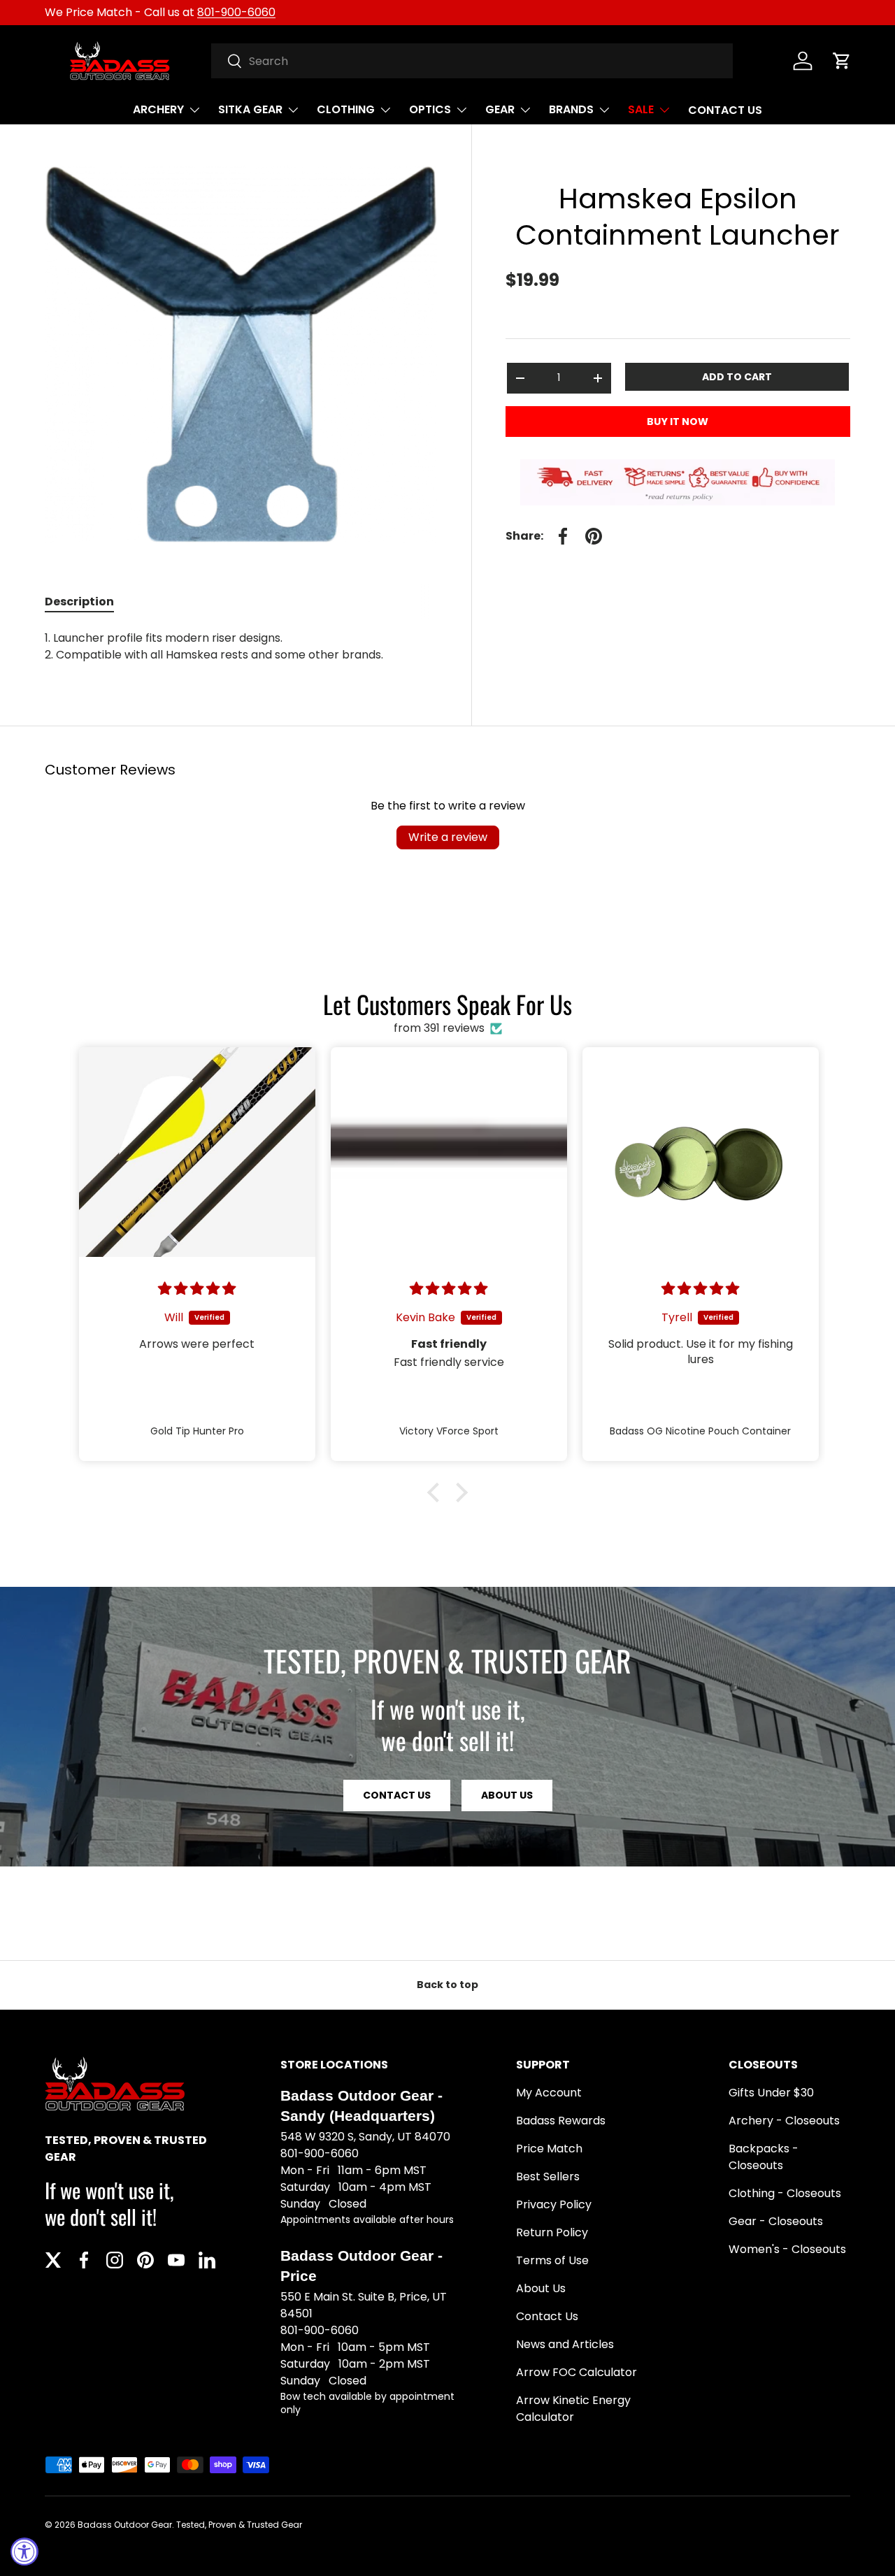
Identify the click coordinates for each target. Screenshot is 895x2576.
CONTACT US (725, 110)
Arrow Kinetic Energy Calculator (573, 2409)
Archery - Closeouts (784, 2121)
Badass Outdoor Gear (125, 2525)
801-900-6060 (236, 12)
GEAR (500, 109)
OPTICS (430, 109)
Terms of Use (552, 2260)
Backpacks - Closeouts (764, 2157)
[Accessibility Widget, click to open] (24, 2552)
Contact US (397, 1795)
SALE (641, 109)
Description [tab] (79, 602)
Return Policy (552, 2232)
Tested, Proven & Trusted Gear (239, 2525)
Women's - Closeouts (787, 2249)
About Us (507, 1795)
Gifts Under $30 (771, 2093)
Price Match (549, 2149)
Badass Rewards (561, 2121)
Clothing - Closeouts (785, 2193)
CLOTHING (346, 109)
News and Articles (565, 2344)
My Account (549, 2093)
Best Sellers (548, 2176)
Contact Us (547, 2316)
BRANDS (571, 109)
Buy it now (678, 422)
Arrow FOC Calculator (577, 2372)
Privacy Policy (554, 2204)
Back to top (447, 1985)
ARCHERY (158, 109)
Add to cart (737, 377)
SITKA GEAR (250, 109)
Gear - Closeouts (776, 2221)
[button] (842, 61)
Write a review (448, 837)
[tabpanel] (241, 647)
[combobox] (472, 61)
